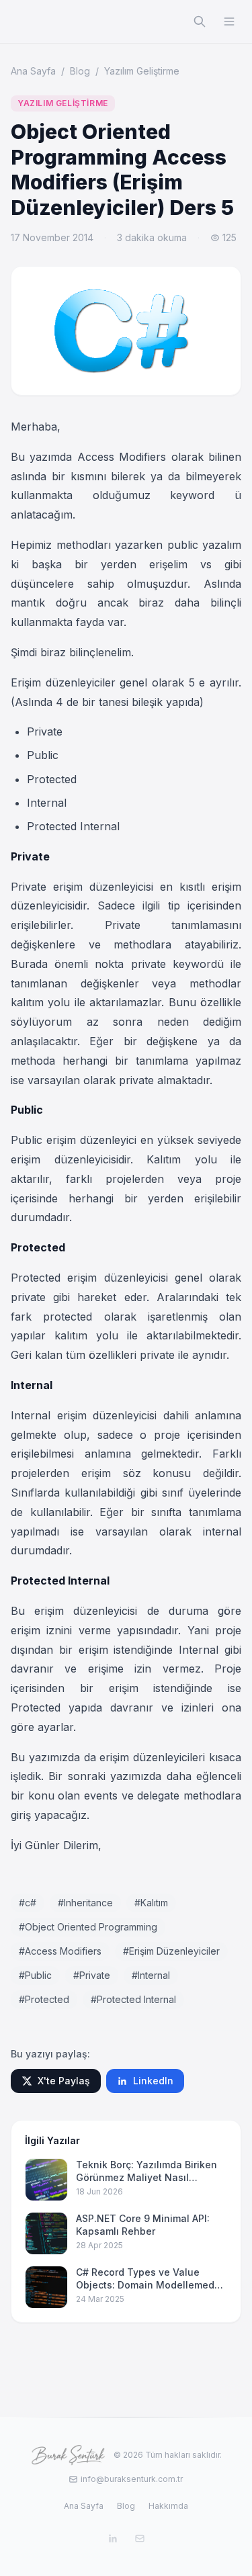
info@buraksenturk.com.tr (132, 2479)
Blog (80, 71)
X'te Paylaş (64, 2081)
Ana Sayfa (33, 71)
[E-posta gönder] (140, 2538)
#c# (28, 1903)
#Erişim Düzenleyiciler (171, 1951)
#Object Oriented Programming (88, 1927)
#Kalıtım (151, 1903)
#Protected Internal (133, 1999)
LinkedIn (153, 2081)
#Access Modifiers (60, 1951)
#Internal (151, 1975)
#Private (92, 1975)
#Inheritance (85, 1903)
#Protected (44, 1999)
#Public (35, 1975)
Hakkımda (168, 2506)
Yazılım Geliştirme (142, 71)
